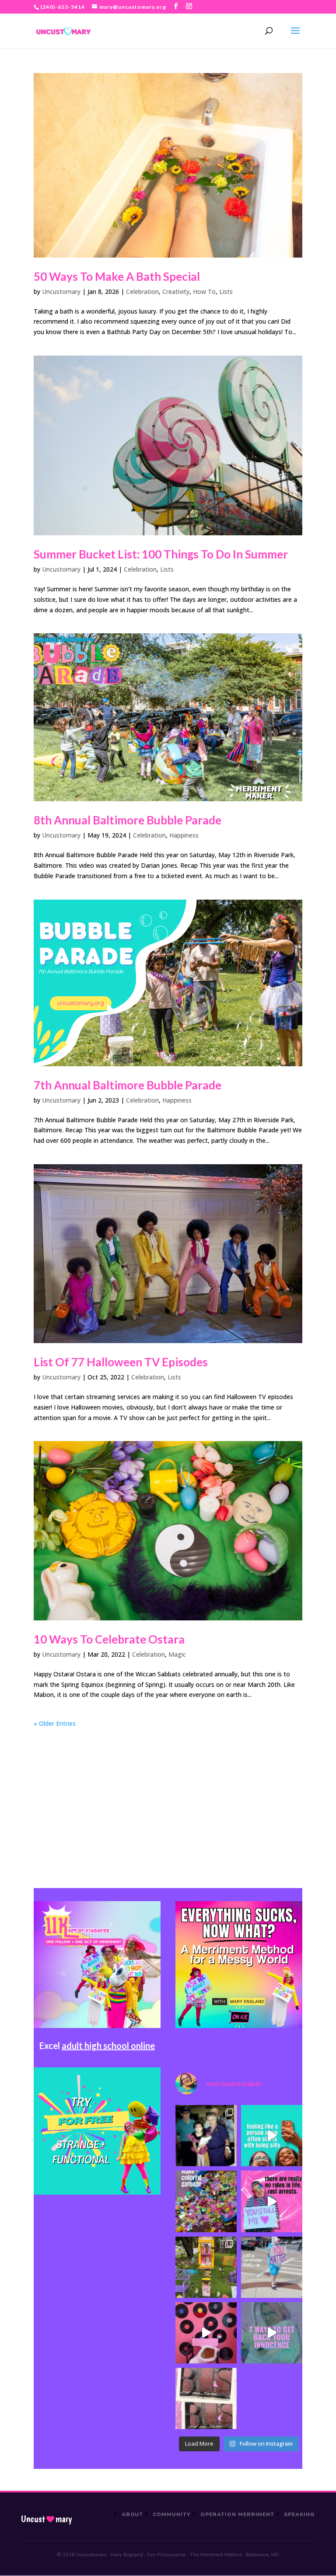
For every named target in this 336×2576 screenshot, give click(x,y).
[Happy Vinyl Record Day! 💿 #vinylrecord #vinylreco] (206, 2333)
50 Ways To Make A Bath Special (117, 276)
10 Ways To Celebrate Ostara (109, 1639)
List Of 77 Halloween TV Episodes (121, 1362)
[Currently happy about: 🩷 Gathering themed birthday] (206, 2267)
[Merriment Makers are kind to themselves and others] (272, 2267)
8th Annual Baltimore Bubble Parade (128, 820)
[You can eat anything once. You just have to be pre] (272, 2201)
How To (204, 291)
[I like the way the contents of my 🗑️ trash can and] (206, 2201)
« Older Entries (55, 1723)
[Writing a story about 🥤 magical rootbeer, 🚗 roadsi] (272, 2333)
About (133, 2514)
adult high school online (108, 2045)
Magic (177, 1654)
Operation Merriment (237, 2514)
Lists (226, 291)
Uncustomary (61, 291)
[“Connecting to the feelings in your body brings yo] (206, 2398)
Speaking (299, 2514)
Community (172, 2514)
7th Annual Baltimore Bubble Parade (128, 1085)
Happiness (184, 835)
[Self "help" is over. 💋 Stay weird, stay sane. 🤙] (272, 2136)
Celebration (142, 291)
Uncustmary (46, 2519)
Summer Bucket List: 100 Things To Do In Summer (161, 554)
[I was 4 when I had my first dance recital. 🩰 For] (206, 2136)
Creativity (176, 291)
